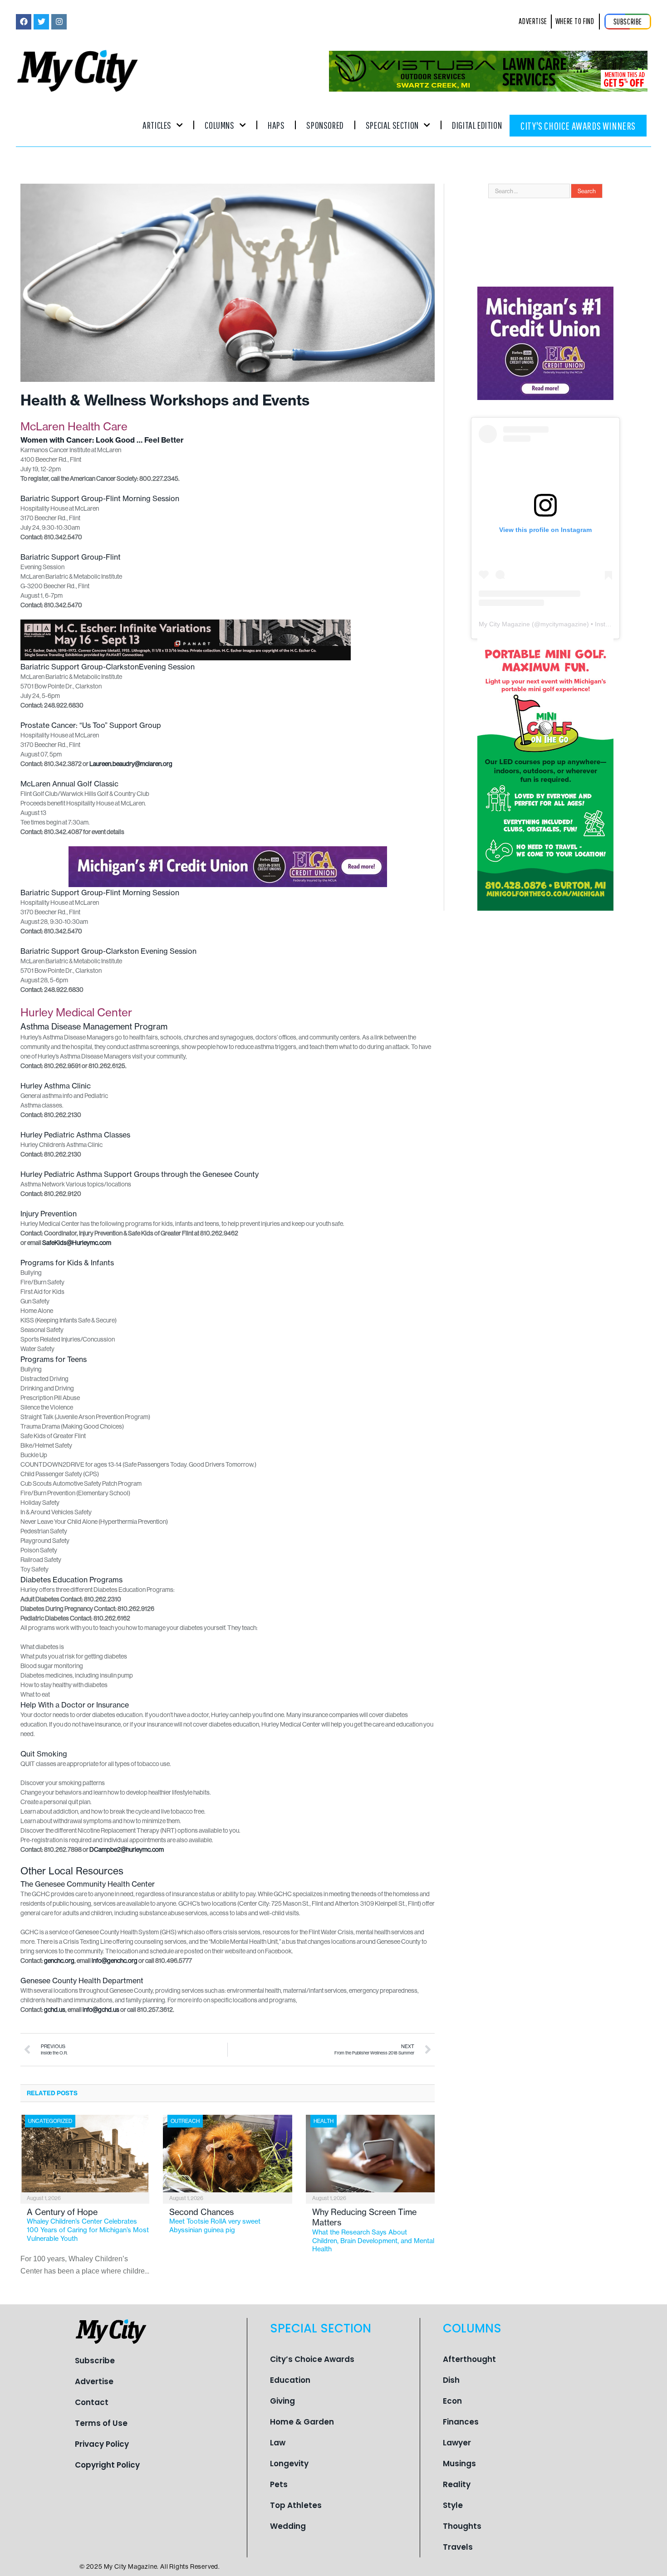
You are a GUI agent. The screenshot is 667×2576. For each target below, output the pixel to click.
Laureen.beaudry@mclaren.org (131, 764)
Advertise (94, 2381)
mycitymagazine (564, 624)
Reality (457, 2484)
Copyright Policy (107, 2465)
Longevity (289, 2464)
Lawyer (457, 2443)
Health (324, 2121)
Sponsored (325, 125)
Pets (279, 2484)
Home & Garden (302, 2422)
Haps (276, 125)
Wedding (288, 2526)
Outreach (185, 2121)
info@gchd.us (101, 2010)
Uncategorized (50, 2121)
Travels (458, 2547)
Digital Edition (477, 125)
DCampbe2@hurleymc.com (127, 1849)
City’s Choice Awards (312, 2359)
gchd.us (55, 2010)
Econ (452, 2401)
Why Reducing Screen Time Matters (373, 2230)
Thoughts (462, 2526)
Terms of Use (101, 2423)
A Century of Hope (88, 2225)
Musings (459, 2464)
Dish (451, 2380)
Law (278, 2443)
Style (453, 2505)
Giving (282, 2401)
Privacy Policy (102, 2444)
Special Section (392, 125)
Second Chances (215, 2220)
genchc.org (59, 1961)
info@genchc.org (115, 1961)
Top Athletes (296, 2505)
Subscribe (95, 2361)
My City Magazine (504, 624)
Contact (92, 2402)
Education (290, 2380)
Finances (461, 2422)
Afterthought (469, 2359)
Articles (157, 125)
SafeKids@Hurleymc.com (77, 1243)
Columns (219, 125)
